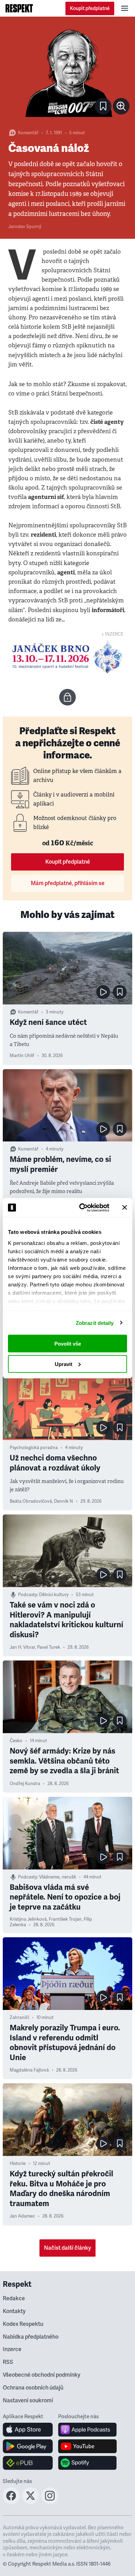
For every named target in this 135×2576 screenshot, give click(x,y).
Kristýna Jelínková (28, 1919)
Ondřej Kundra (25, 1784)
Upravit (64, 1364)
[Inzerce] (67, 657)
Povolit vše (68, 1344)
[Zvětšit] (67, 72)
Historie (18, 2164)
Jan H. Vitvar (22, 1647)
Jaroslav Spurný (25, 227)
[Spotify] (87, 2463)
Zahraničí (19, 2018)
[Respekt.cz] (19, 8)
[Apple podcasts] (87, 2430)
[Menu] (125, 8)
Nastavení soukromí (28, 2401)
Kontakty (14, 2311)
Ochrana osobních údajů (33, 2388)
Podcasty (28, 1595)
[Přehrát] (103, 992)
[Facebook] (11, 2502)
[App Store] (28, 2430)
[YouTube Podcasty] (87, 2446)
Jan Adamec (22, 2216)
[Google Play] (28, 2446)
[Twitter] (30, 2502)
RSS (8, 2362)
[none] (121, 106)
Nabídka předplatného (31, 2337)
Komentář (28, 133)
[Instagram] (50, 2502)
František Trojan (65, 1919)
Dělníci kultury (54, 1595)
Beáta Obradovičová (31, 1501)
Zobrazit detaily (95, 1323)
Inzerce (12, 2349)
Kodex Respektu (23, 2324)
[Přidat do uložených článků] (120, 992)
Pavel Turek (49, 1647)
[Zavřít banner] (125, 1208)
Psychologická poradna (34, 1448)
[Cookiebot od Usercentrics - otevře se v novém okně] (82, 1208)
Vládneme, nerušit (58, 1877)
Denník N (64, 1501)
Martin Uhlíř (22, 1056)
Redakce (14, 2299)
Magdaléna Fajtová (29, 2070)
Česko (16, 1741)
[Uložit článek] (103, 106)
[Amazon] (28, 2463)
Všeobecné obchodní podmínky (42, 2375)
